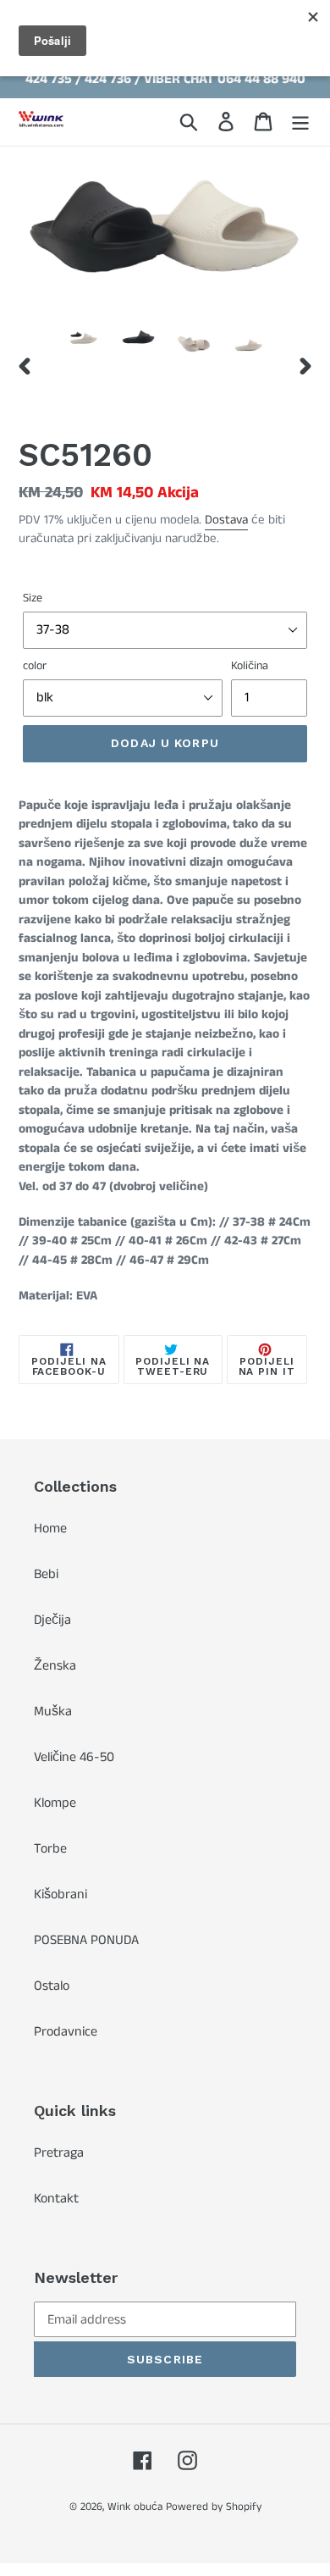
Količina (250, 666)
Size (33, 598)
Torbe (50, 1849)
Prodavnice (66, 2032)
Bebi (46, 1574)
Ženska (55, 1666)
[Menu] (300, 122)
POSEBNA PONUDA (86, 1940)
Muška (53, 1712)
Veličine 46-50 (74, 1757)
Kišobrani (60, 1895)
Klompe (55, 1803)
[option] (84, 344)
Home (50, 1529)
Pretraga (59, 2153)
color (35, 666)
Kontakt (56, 2199)
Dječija (52, 1620)
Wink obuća (135, 2507)
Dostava (226, 520)
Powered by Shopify (214, 2507)
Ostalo (52, 1986)
